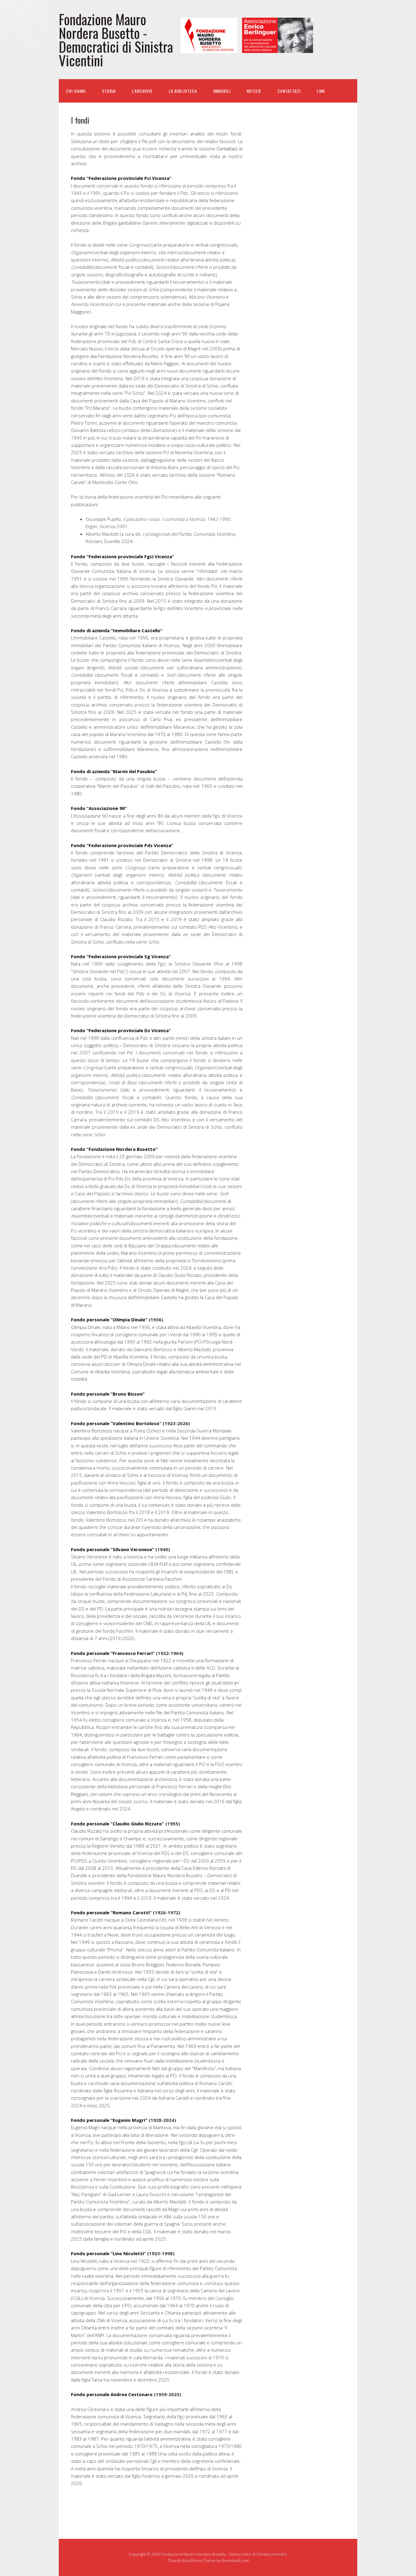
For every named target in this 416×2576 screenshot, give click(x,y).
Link (321, 91)
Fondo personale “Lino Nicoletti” (108, 2253)
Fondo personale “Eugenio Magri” (109, 2120)
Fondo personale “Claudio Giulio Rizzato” (118, 1824)
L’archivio (142, 91)
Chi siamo (76, 91)
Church (174, 2560)
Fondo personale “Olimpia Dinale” (109, 1320)
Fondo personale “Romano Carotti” (111, 1912)
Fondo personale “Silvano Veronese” (113, 1549)
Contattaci (289, 91)
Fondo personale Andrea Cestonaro (112, 2394)
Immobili (222, 91)
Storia (109, 91)
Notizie (254, 91)
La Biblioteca (183, 91)
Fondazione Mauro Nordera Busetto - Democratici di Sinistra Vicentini (116, 40)
